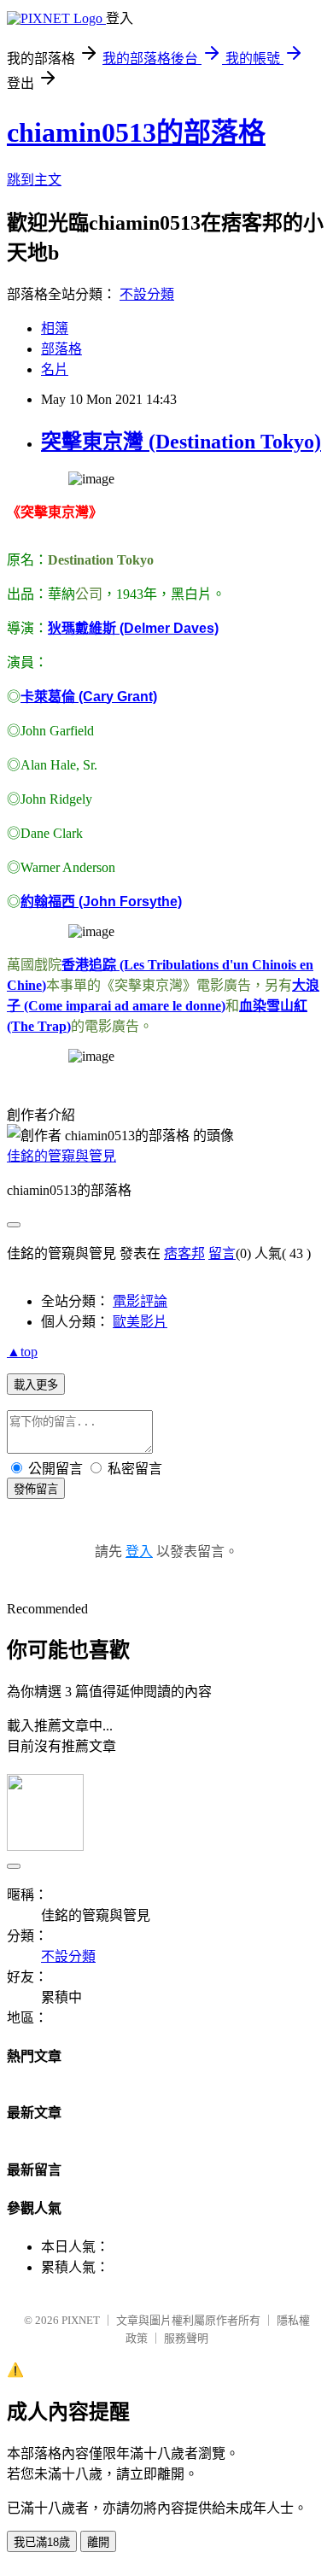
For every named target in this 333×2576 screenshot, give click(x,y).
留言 (222, 1253)
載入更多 (36, 1385)
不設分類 (147, 294)
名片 (55, 369)
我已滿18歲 (42, 2542)
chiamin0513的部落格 (136, 132)
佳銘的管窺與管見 (61, 1156)
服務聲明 (186, 2338)
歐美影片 (140, 1322)
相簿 (55, 328)
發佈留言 (36, 1489)
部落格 (61, 349)
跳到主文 (34, 180)
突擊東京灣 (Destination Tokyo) (181, 442)
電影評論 (140, 1301)
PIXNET (81, 2320)
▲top (22, 1352)
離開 (98, 2542)
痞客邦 (184, 1253)
